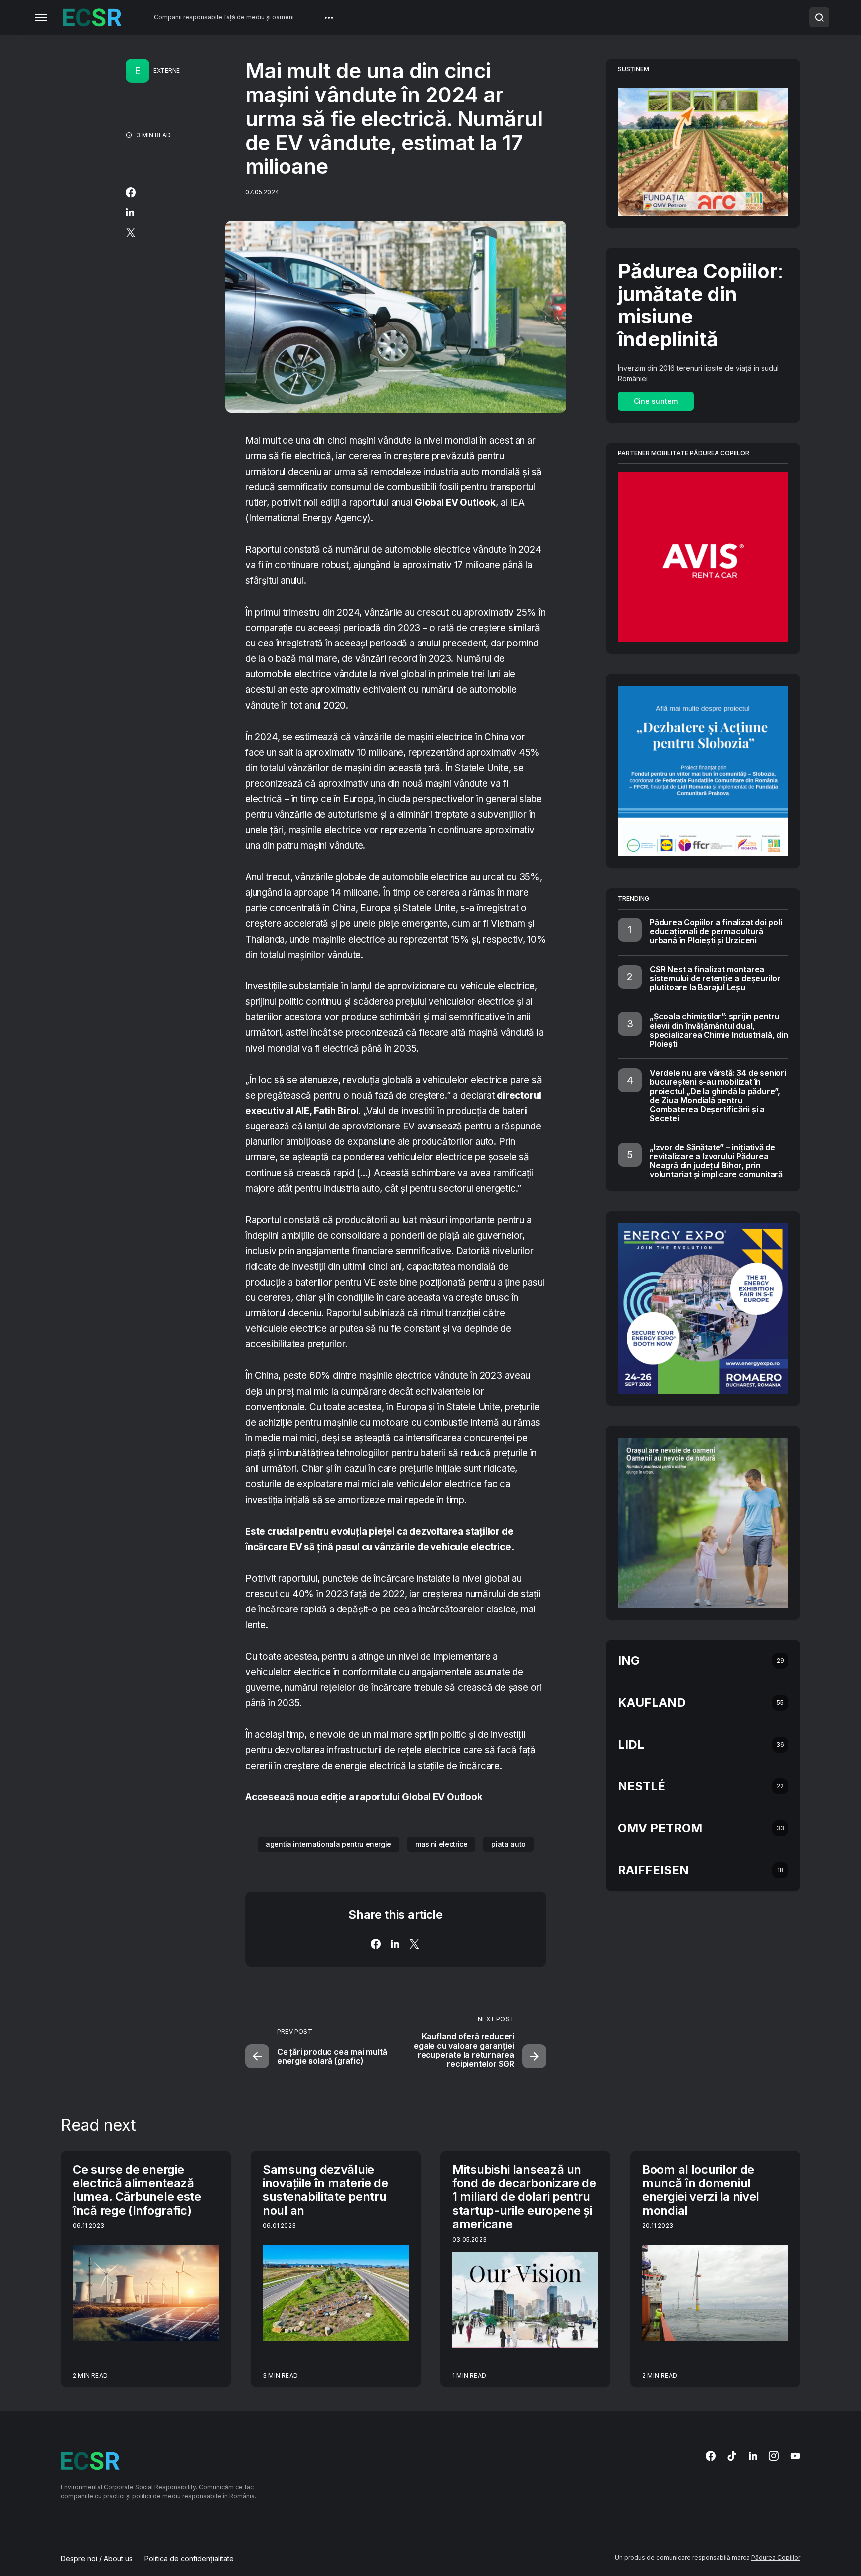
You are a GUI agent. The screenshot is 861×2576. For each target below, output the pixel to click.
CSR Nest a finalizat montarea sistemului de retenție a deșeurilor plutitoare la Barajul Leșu (715, 978)
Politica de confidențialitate (189, 2559)
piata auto (508, 1844)
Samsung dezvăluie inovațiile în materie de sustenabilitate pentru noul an (325, 2190)
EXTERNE (167, 71)
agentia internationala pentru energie (328, 1844)
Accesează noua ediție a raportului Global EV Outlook (364, 1797)
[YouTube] (795, 2456)
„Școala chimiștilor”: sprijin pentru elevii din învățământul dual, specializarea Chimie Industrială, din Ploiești (719, 1030)
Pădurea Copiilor (776, 2557)
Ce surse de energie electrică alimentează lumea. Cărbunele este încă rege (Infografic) (137, 2190)
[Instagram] (774, 2456)
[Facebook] (711, 2456)
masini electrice (441, 1844)
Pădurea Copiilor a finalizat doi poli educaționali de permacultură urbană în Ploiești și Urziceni (716, 931)
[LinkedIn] (753, 2456)
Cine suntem (656, 401)
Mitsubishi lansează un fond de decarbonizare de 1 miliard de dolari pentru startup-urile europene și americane (524, 2197)
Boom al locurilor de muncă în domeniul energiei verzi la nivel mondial (701, 2190)
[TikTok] (732, 2456)
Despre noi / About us (97, 2559)
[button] (41, 17)
